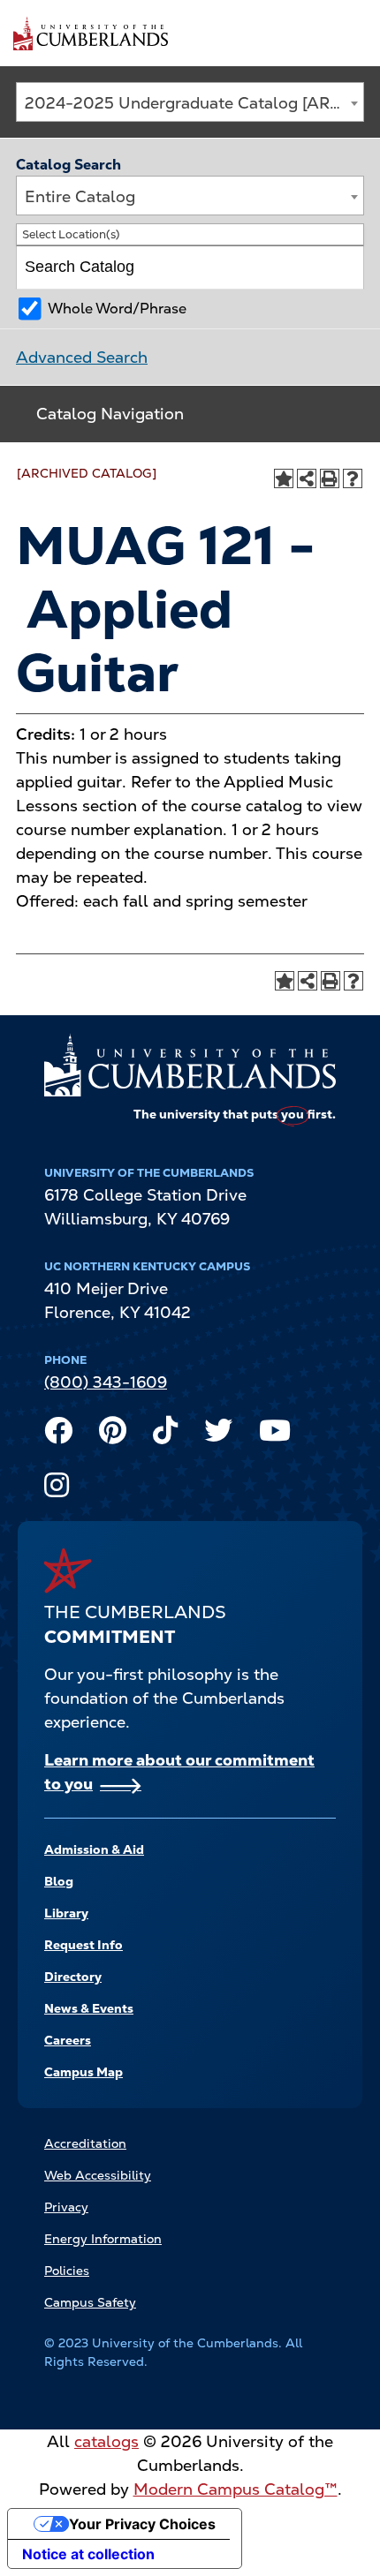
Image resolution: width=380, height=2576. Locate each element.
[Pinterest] (113, 1435)
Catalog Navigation (110, 414)
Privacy (66, 2207)
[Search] (343, 267)
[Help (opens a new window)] (353, 478)
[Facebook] (58, 1435)
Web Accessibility (98, 2175)
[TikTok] (165, 1435)
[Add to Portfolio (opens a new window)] (284, 478)
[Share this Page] (307, 478)
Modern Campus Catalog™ (236, 2489)
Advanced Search (82, 357)
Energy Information (103, 2239)
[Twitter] (218, 1435)
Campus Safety (90, 2302)
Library (66, 1913)
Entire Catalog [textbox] (80, 196)
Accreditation (85, 2143)
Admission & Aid (94, 1849)
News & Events (89, 2008)
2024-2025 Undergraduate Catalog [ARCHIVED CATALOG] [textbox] (194, 103)
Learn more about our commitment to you (179, 1772)
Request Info (84, 1945)
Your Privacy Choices (142, 2524)
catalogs (106, 2441)
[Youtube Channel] (275, 1435)
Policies (67, 2271)
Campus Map (84, 2072)
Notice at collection (88, 2554)
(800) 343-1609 (106, 1382)
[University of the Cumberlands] (91, 33)
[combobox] (190, 102)
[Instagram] (57, 1489)
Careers (68, 2040)
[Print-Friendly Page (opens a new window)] (330, 478)
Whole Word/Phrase (117, 309)
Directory (73, 1977)
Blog (59, 1881)
